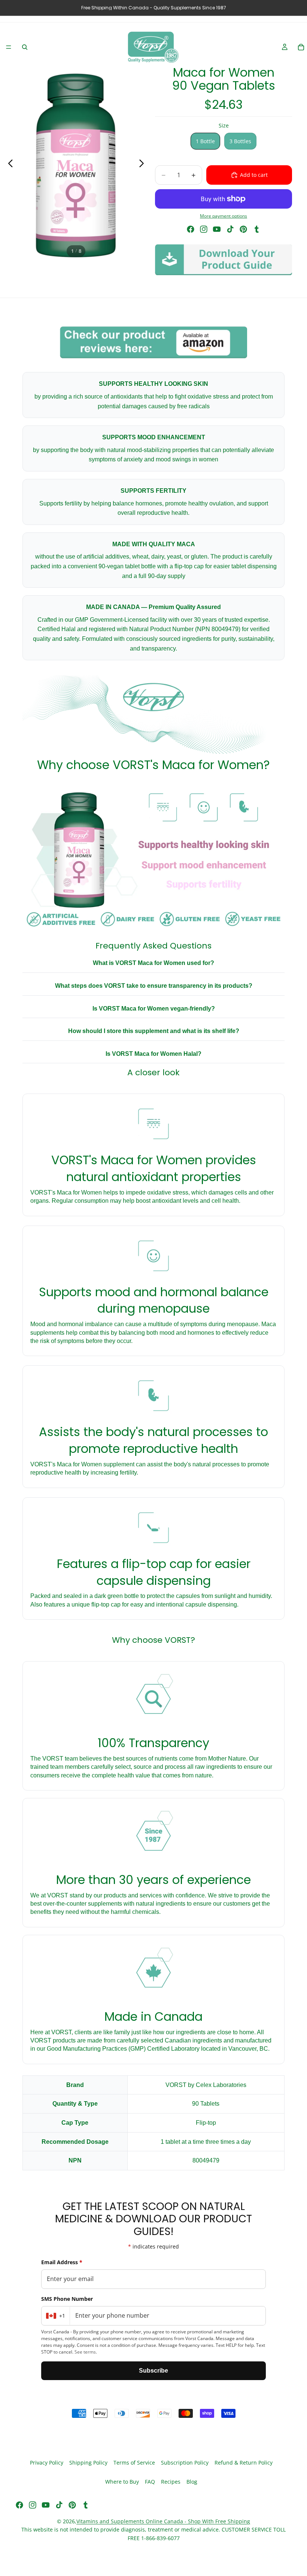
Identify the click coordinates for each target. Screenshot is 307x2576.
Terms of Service (134, 2463)
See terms (85, 2352)
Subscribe (153, 2371)
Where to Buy (122, 2482)
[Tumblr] (256, 229)
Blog (192, 2482)
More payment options (224, 216)
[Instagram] (204, 229)
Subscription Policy (185, 2463)
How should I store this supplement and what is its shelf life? (154, 1031)
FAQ (150, 2482)
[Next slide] (144, 165)
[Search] (25, 47)
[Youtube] (217, 229)
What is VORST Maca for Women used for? (153, 963)
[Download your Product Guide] (224, 260)
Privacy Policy (47, 2463)
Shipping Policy (88, 2463)
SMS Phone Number (67, 2299)
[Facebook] (191, 229)
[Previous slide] (8, 165)
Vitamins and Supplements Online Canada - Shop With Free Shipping (163, 2521)
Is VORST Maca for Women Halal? (153, 1054)
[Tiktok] (230, 229)
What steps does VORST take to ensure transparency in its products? (154, 986)
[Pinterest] (243, 229)
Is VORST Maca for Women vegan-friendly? (154, 1009)
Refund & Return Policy (244, 2463)
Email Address (62, 2262)
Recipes (171, 2482)
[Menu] (9, 47)
